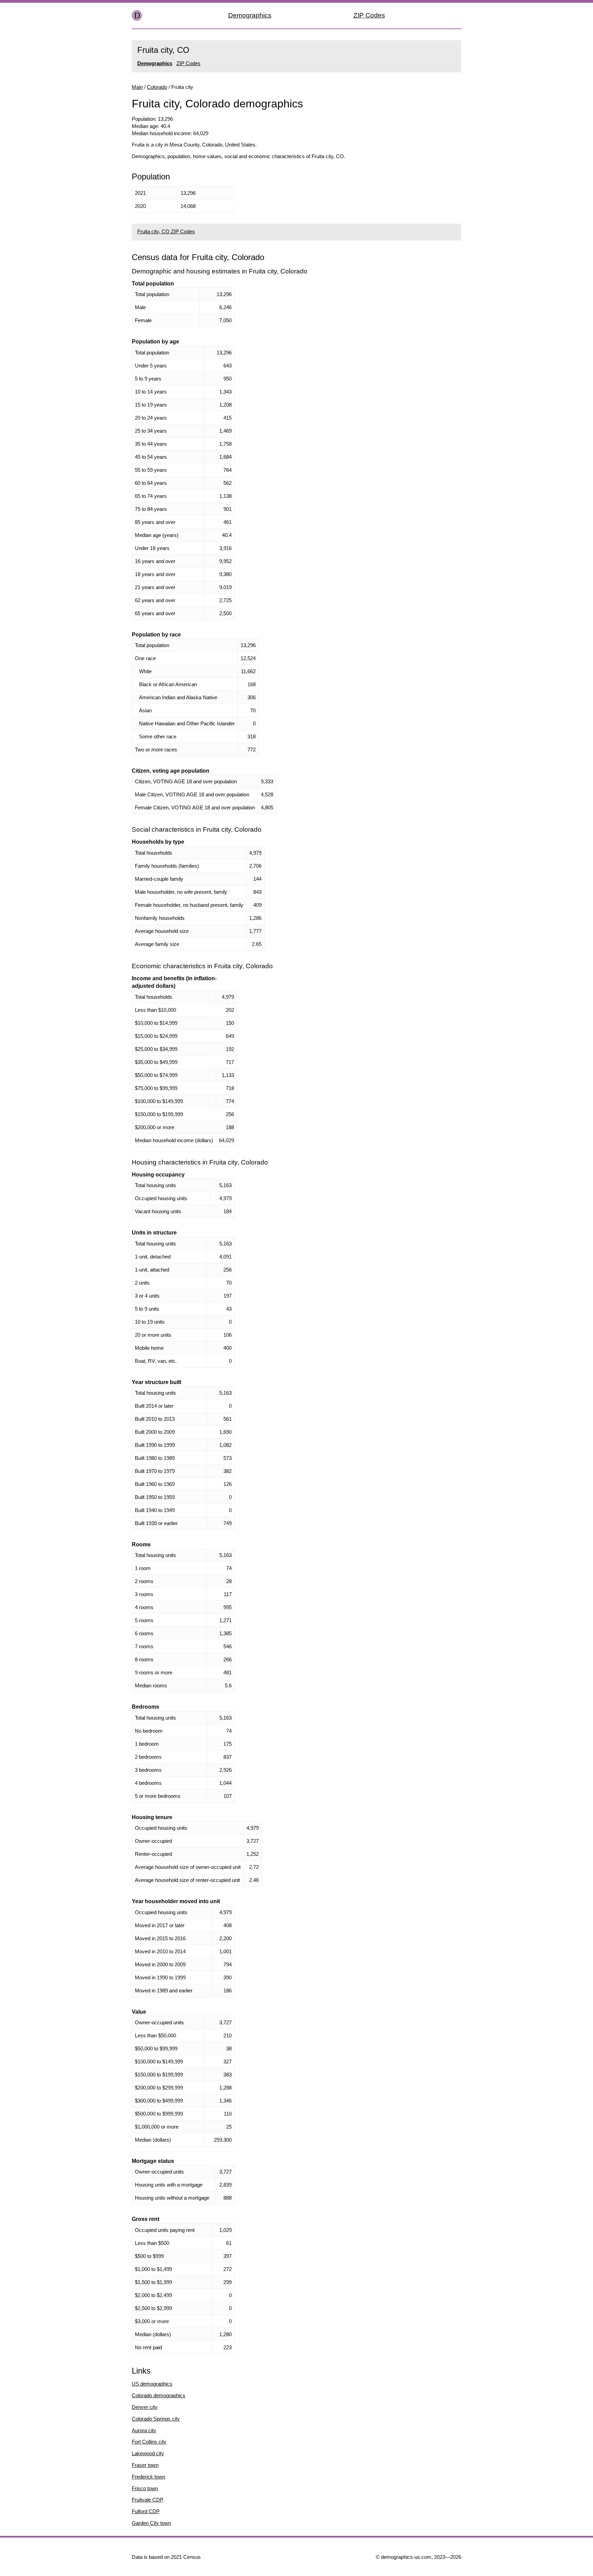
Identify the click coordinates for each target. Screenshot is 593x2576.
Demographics (250, 15)
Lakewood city (148, 2453)
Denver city (145, 2407)
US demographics (152, 2384)
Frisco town (145, 2488)
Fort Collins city (149, 2442)
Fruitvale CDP (148, 2500)
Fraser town (145, 2465)
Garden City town (151, 2523)
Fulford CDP (146, 2511)
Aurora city (144, 2430)
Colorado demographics (159, 2395)
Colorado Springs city (156, 2419)
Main (137, 87)
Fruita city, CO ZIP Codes (166, 231)
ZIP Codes (369, 15)
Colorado (157, 87)
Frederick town (148, 2477)
